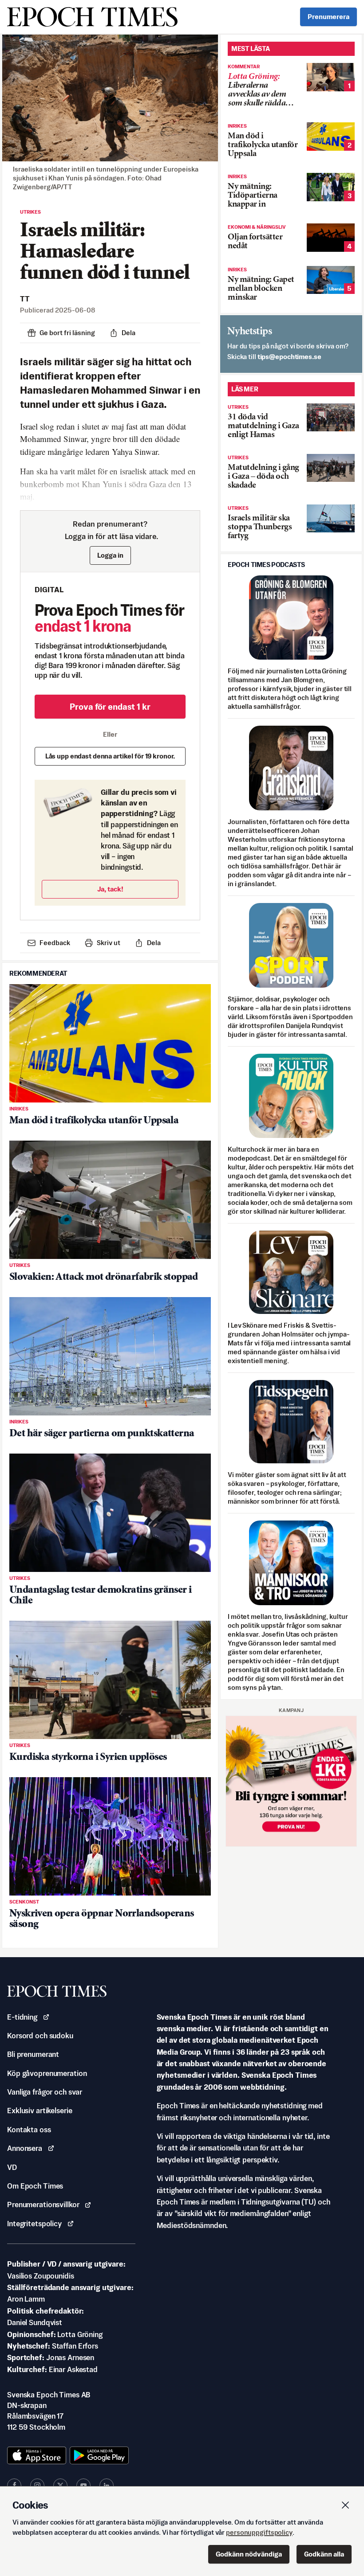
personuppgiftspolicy (259, 2532)
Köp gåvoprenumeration (47, 2073)
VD (12, 2167)
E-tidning (22, 2017)
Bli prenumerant (33, 2054)
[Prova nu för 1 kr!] (291, 1781)
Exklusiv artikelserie (40, 2111)
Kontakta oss (29, 2130)
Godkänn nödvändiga (249, 2554)
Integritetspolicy (34, 2224)
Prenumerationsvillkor (43, 2205)
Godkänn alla (324, 2554)
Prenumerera (328, 17)
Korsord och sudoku (40, 2036)
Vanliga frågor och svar (45, 2092)
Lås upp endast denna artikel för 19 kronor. (110, 756)
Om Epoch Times (35, 2186)
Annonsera (25, 2148)
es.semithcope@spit (289, 357)
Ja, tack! (110, 889)
